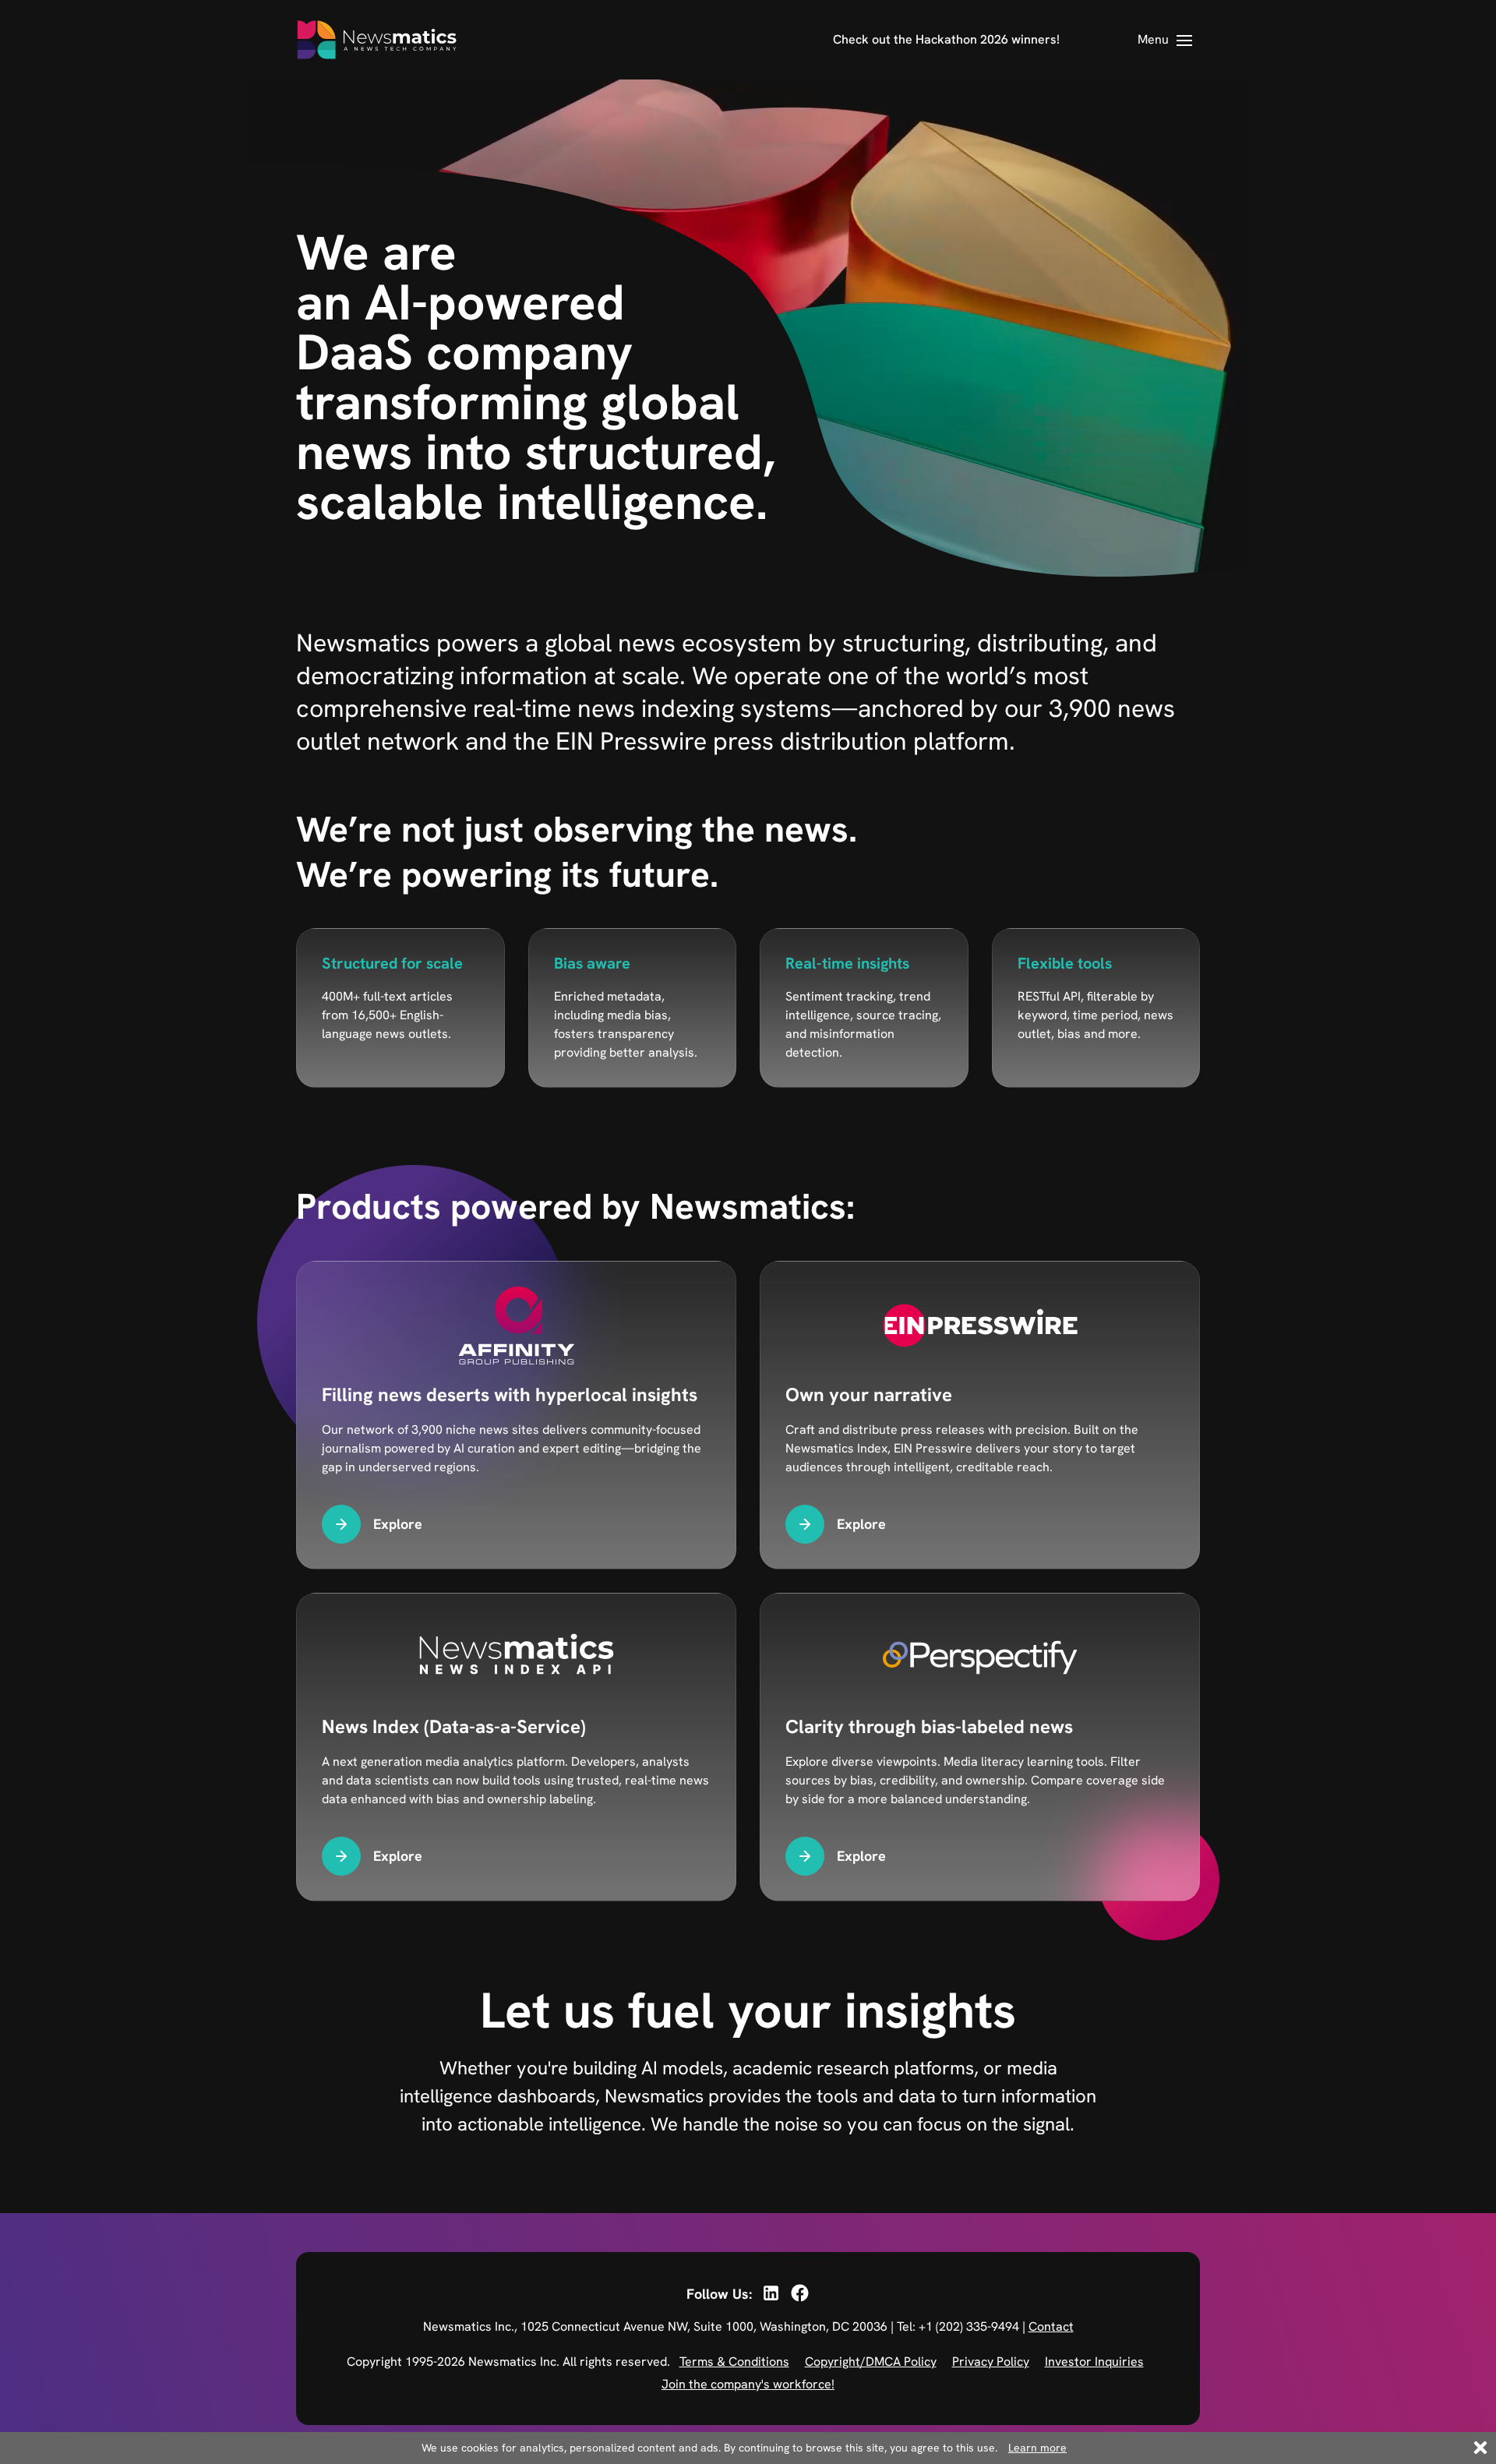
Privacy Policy (991, 2362)
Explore (398, 1524)
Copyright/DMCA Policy (871, 2362)
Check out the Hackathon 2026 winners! (946, 39)
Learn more (1037, 2448)
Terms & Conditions (734, 2362)
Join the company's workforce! (748, 2384)
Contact (1051, 2326)
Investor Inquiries (1094, 2362)
